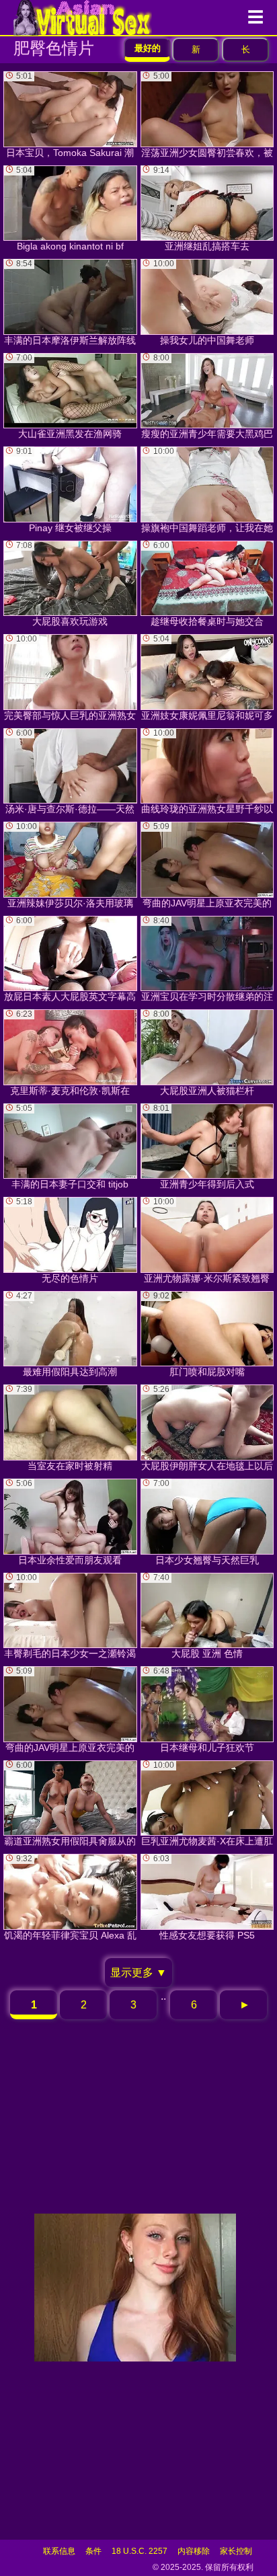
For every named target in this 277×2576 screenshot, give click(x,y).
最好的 (148, 48)
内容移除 (194, 2551)
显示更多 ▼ (138, 1973)
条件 (93, 2551)
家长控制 (236, 2551)
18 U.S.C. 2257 (140, 2551)
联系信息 (59, 2551)
